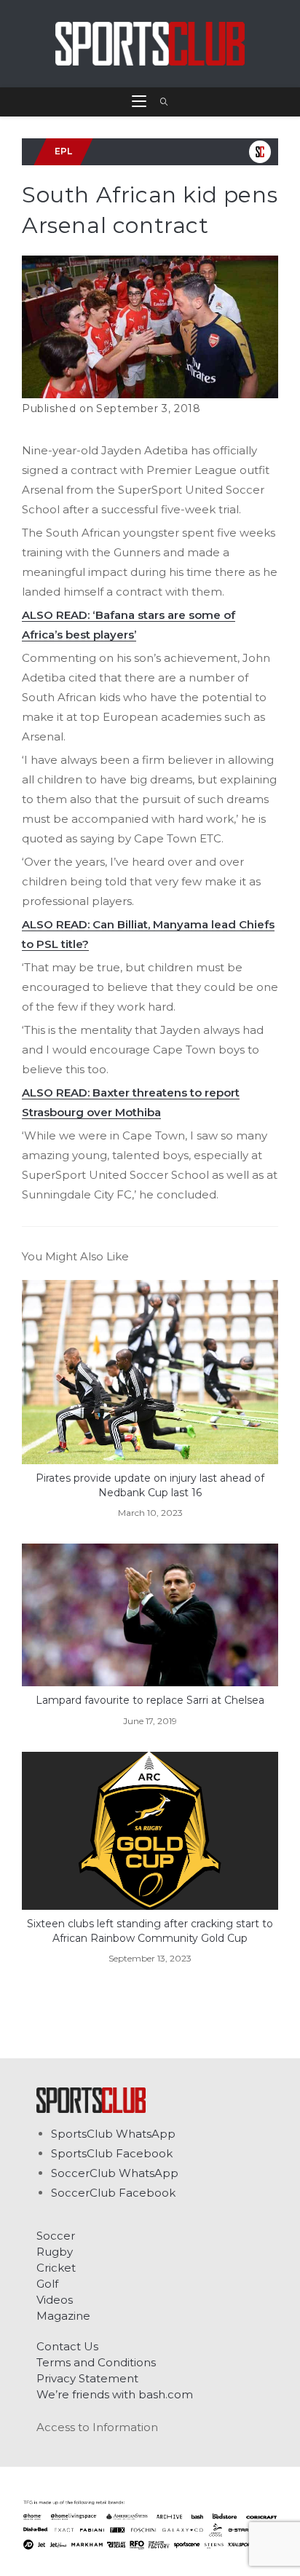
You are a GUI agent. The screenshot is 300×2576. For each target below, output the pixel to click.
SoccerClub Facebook (113, 2193)
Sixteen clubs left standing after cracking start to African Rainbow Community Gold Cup (150, 1931)
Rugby (55, 2252)
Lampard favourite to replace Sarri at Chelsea (150, 1700)
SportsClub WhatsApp (113, 2134)
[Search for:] (159, 102)
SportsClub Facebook (112, 2153)
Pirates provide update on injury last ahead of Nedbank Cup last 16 (150, 1485)
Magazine (63, 2316)
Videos (55, 2300)
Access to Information (97, 2427)
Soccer (56, 2236)
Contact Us (67, 2346)
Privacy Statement (87, 2378)
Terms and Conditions (96, 2362)
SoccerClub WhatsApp (115, 2173)
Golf (47, 2284)
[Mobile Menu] (141, 102)
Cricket (56, 2268)
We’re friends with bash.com (115, 2394)
